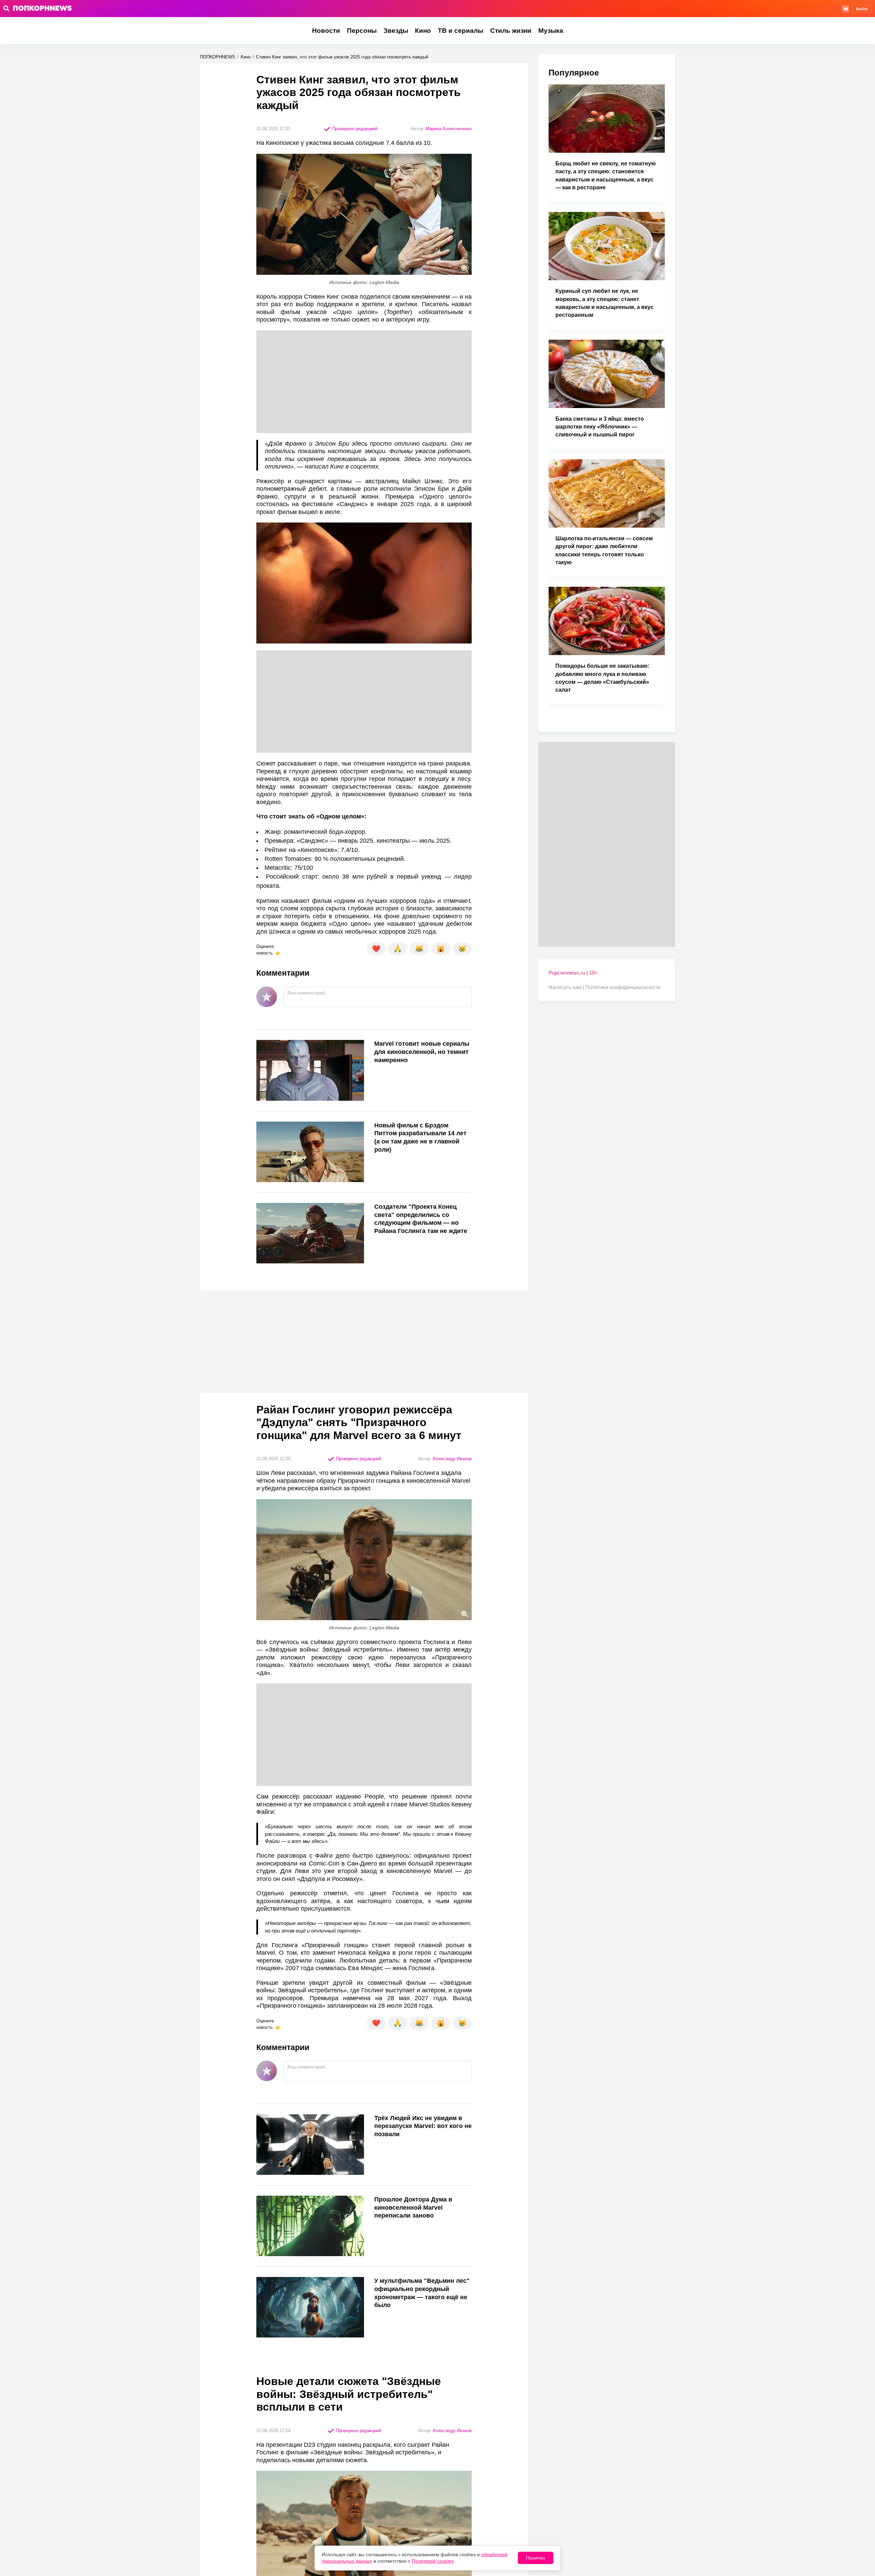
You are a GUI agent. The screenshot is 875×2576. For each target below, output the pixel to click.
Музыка (551, 31)
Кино (423, 31)
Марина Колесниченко (449, 129)
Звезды (396, 31)
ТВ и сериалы (461, 31)
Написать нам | (567, 987)
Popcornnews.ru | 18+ (573, 973)
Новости (326, 31)
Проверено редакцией (354, 129)
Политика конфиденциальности (623, 987)
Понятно (536, 2558)
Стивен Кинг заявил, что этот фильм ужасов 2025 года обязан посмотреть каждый (342, 57)
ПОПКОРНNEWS (218, 57)
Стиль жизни (511, 31)
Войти (862, 9)
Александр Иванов (452, 1459)
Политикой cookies (433, 2561)
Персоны (362, 31)
